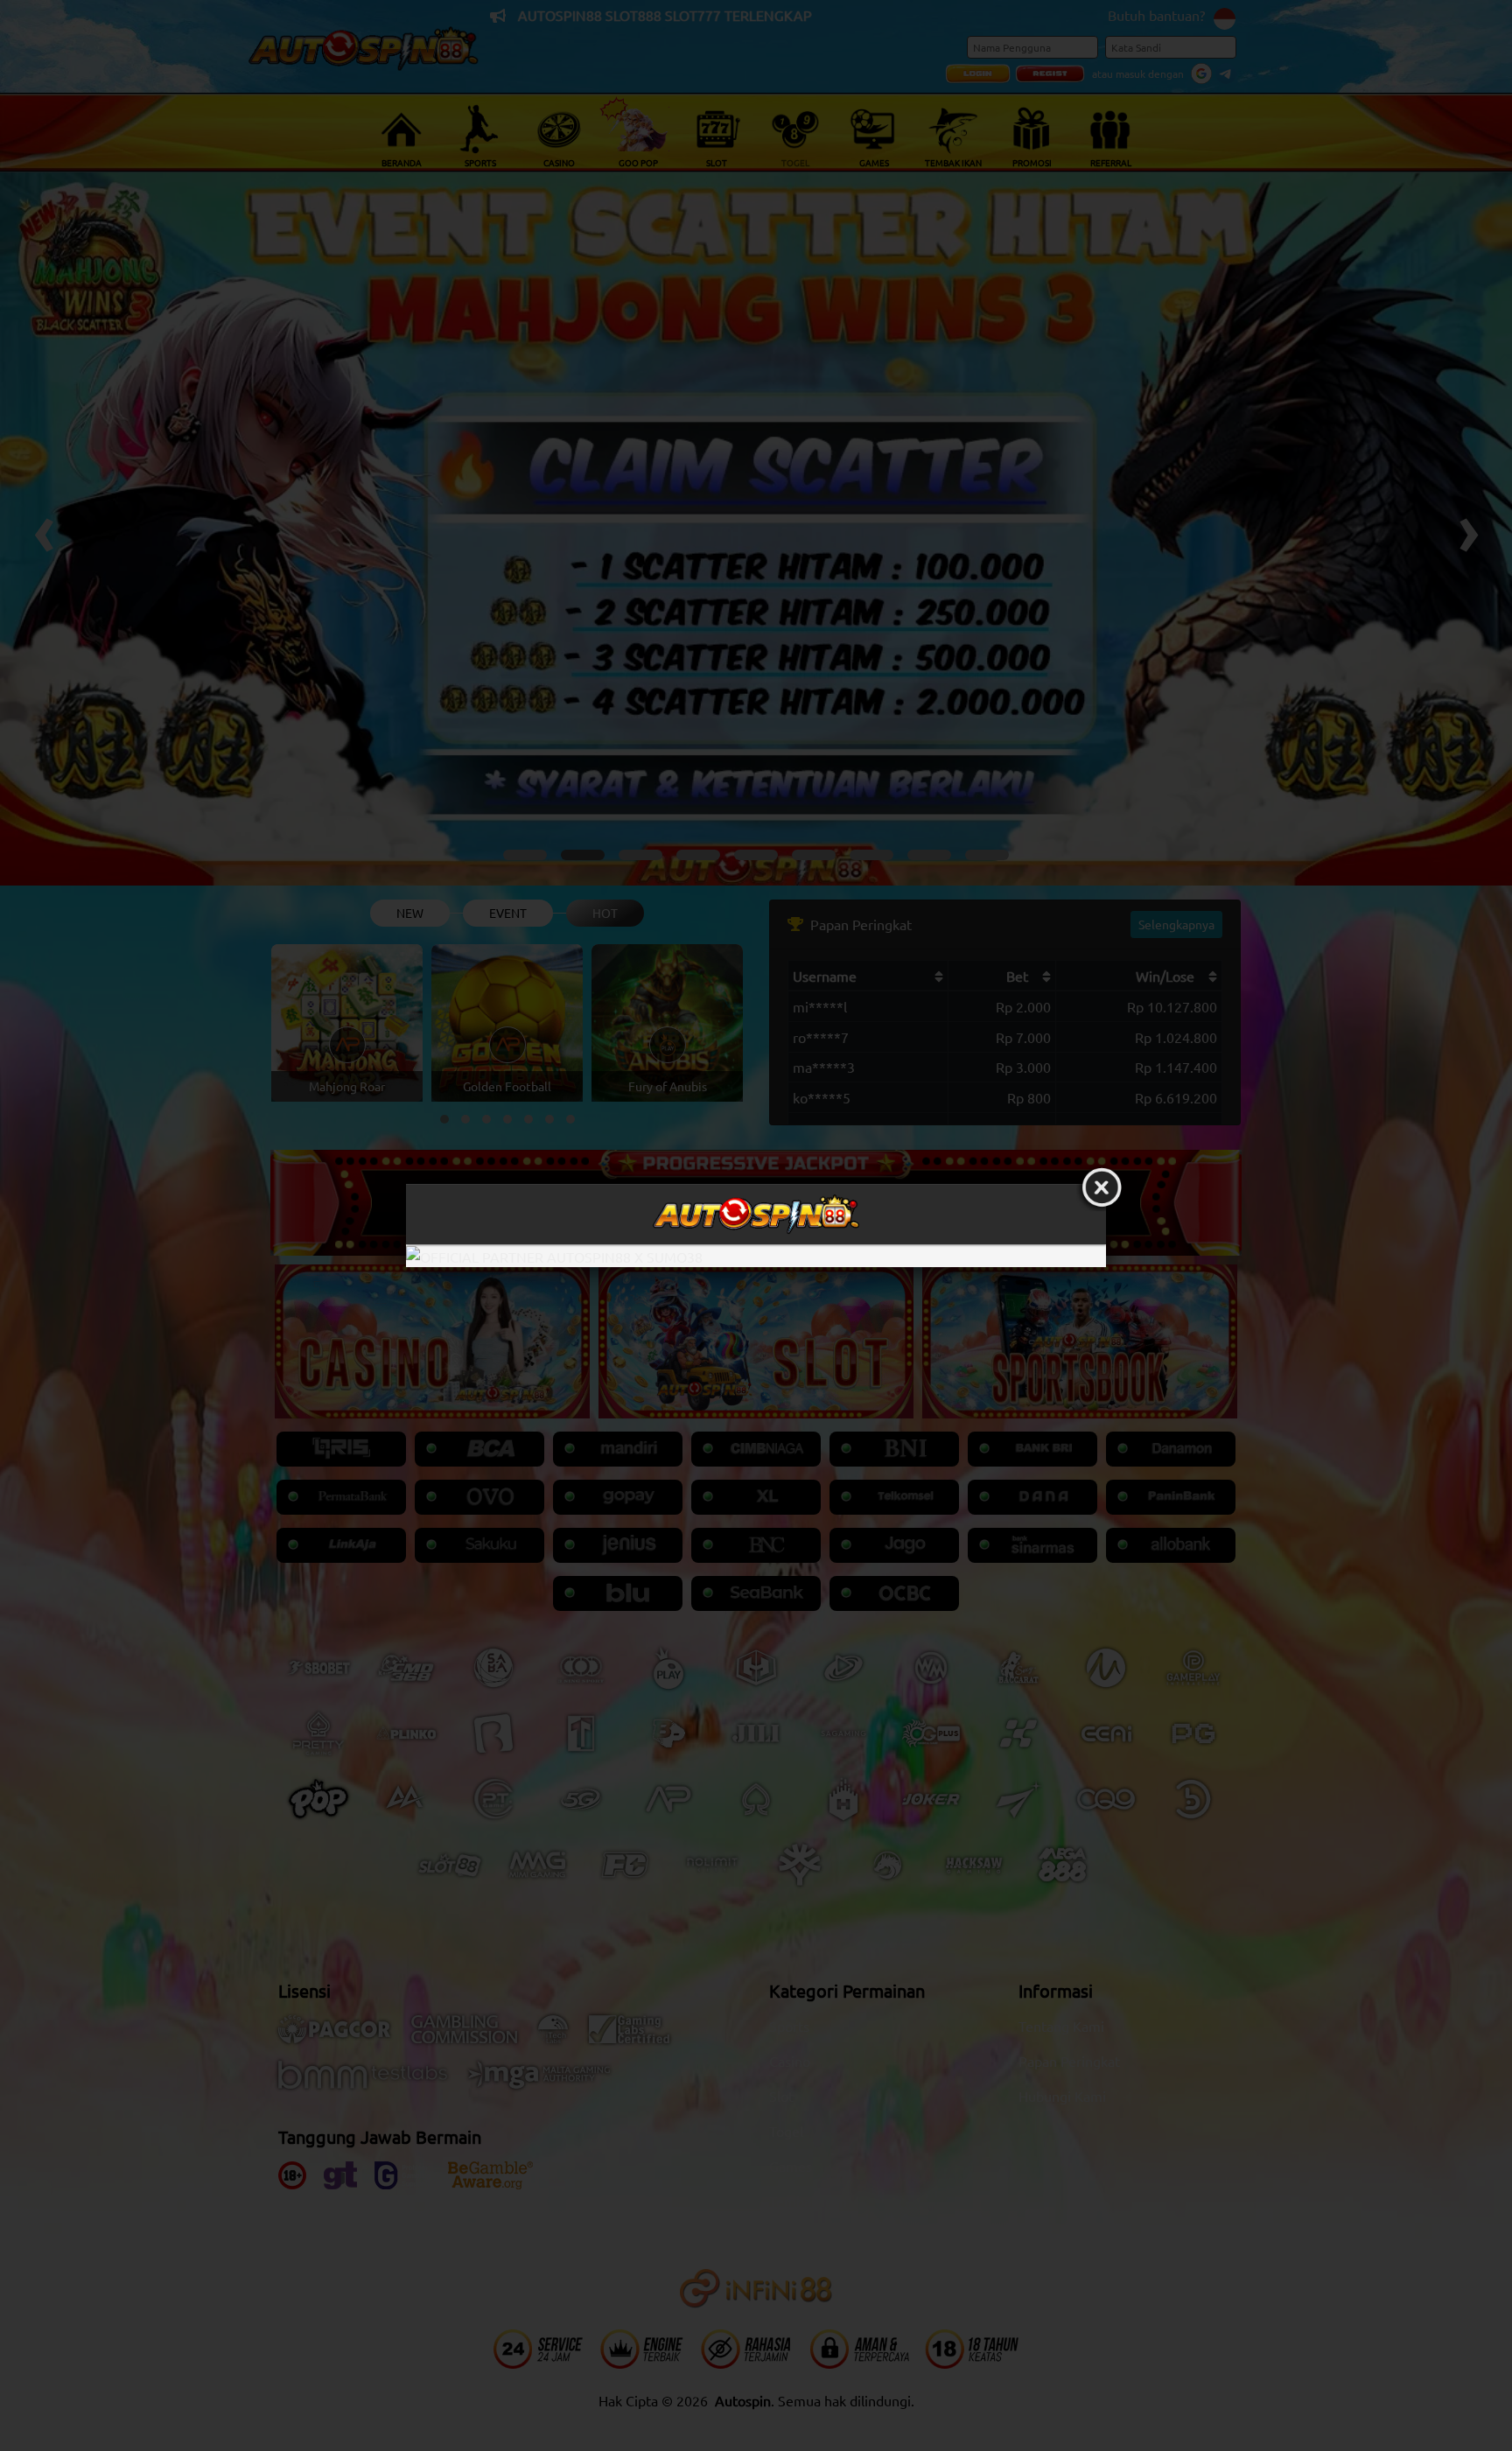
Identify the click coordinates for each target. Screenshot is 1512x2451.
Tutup (1102, 1188)
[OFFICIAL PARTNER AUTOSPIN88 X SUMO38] (756, 1256)
